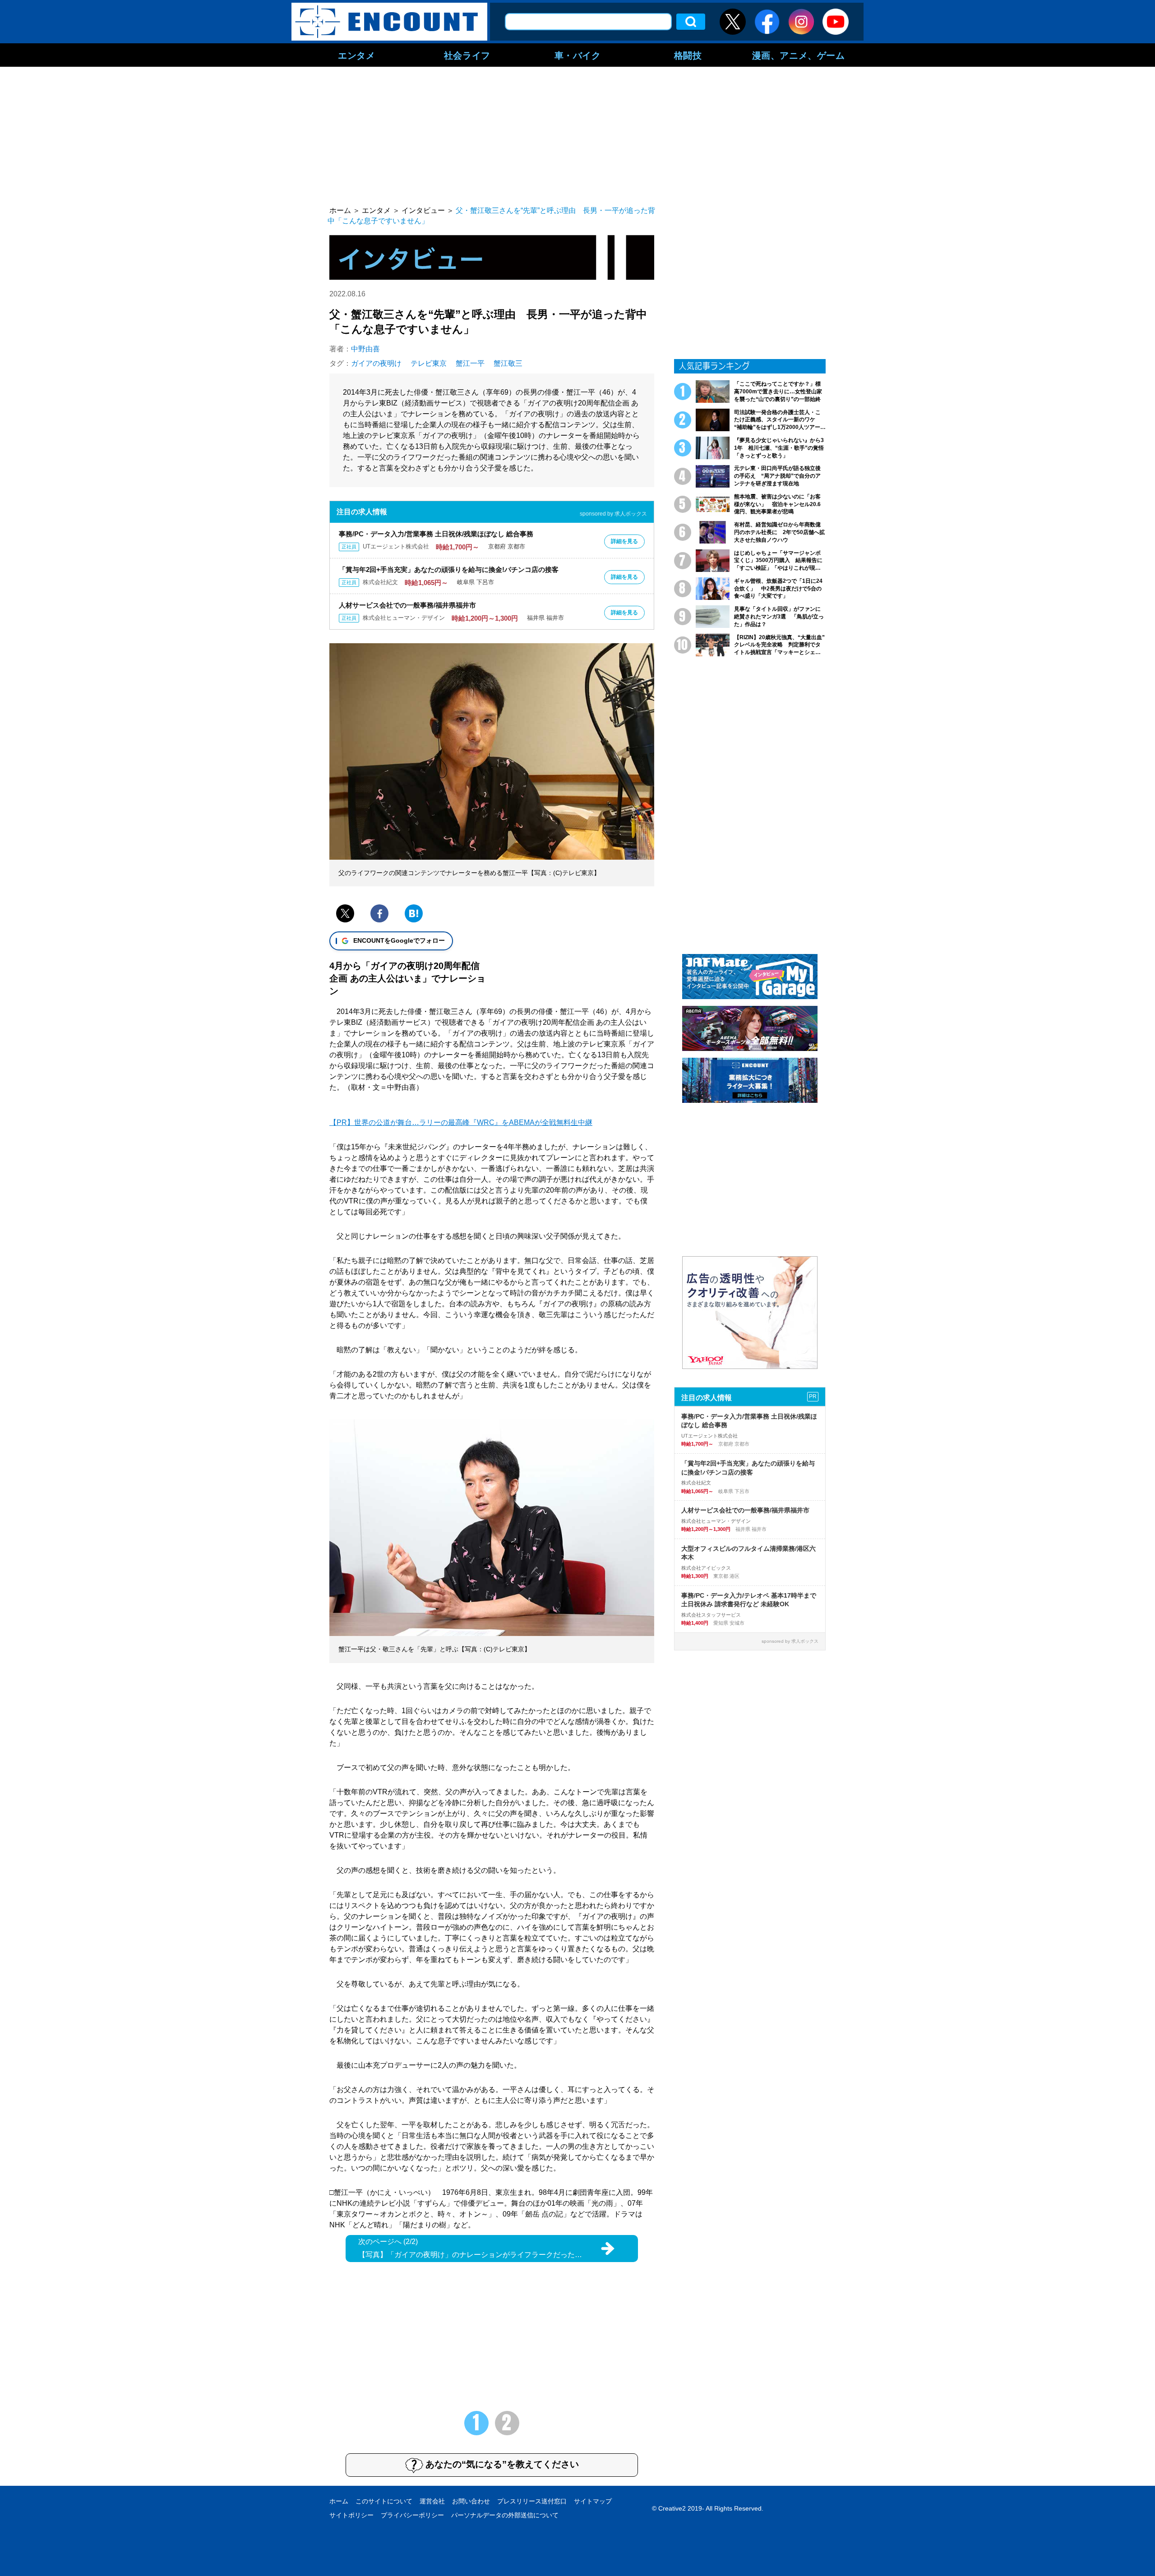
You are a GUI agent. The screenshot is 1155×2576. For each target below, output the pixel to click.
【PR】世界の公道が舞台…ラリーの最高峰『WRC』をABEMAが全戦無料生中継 (461, 1122)
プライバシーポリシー (412, 2515)
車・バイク (578, 55)
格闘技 (688, 55)
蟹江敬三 (508, 363)
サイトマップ (593, 2501)
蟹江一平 (470, 363)
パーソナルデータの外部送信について (505, 2515)
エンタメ (356, 55)
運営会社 (432, 2501)
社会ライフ (467, 55)
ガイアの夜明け (376, 363)
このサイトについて (384, 2501)
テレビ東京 (429, 363)
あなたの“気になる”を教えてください (502, 2464)
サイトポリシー (351, 2515)
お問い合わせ (471, 2501)
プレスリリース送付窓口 (532, 2501)
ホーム (339, 2501)
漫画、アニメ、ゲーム (799, 55)
